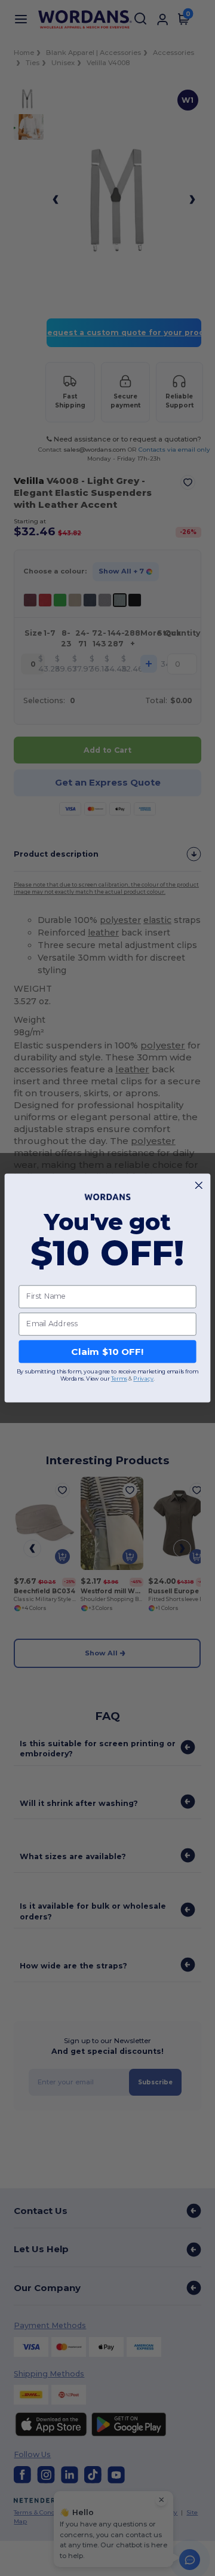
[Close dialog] (199, 1186)
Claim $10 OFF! (107, 1351)
